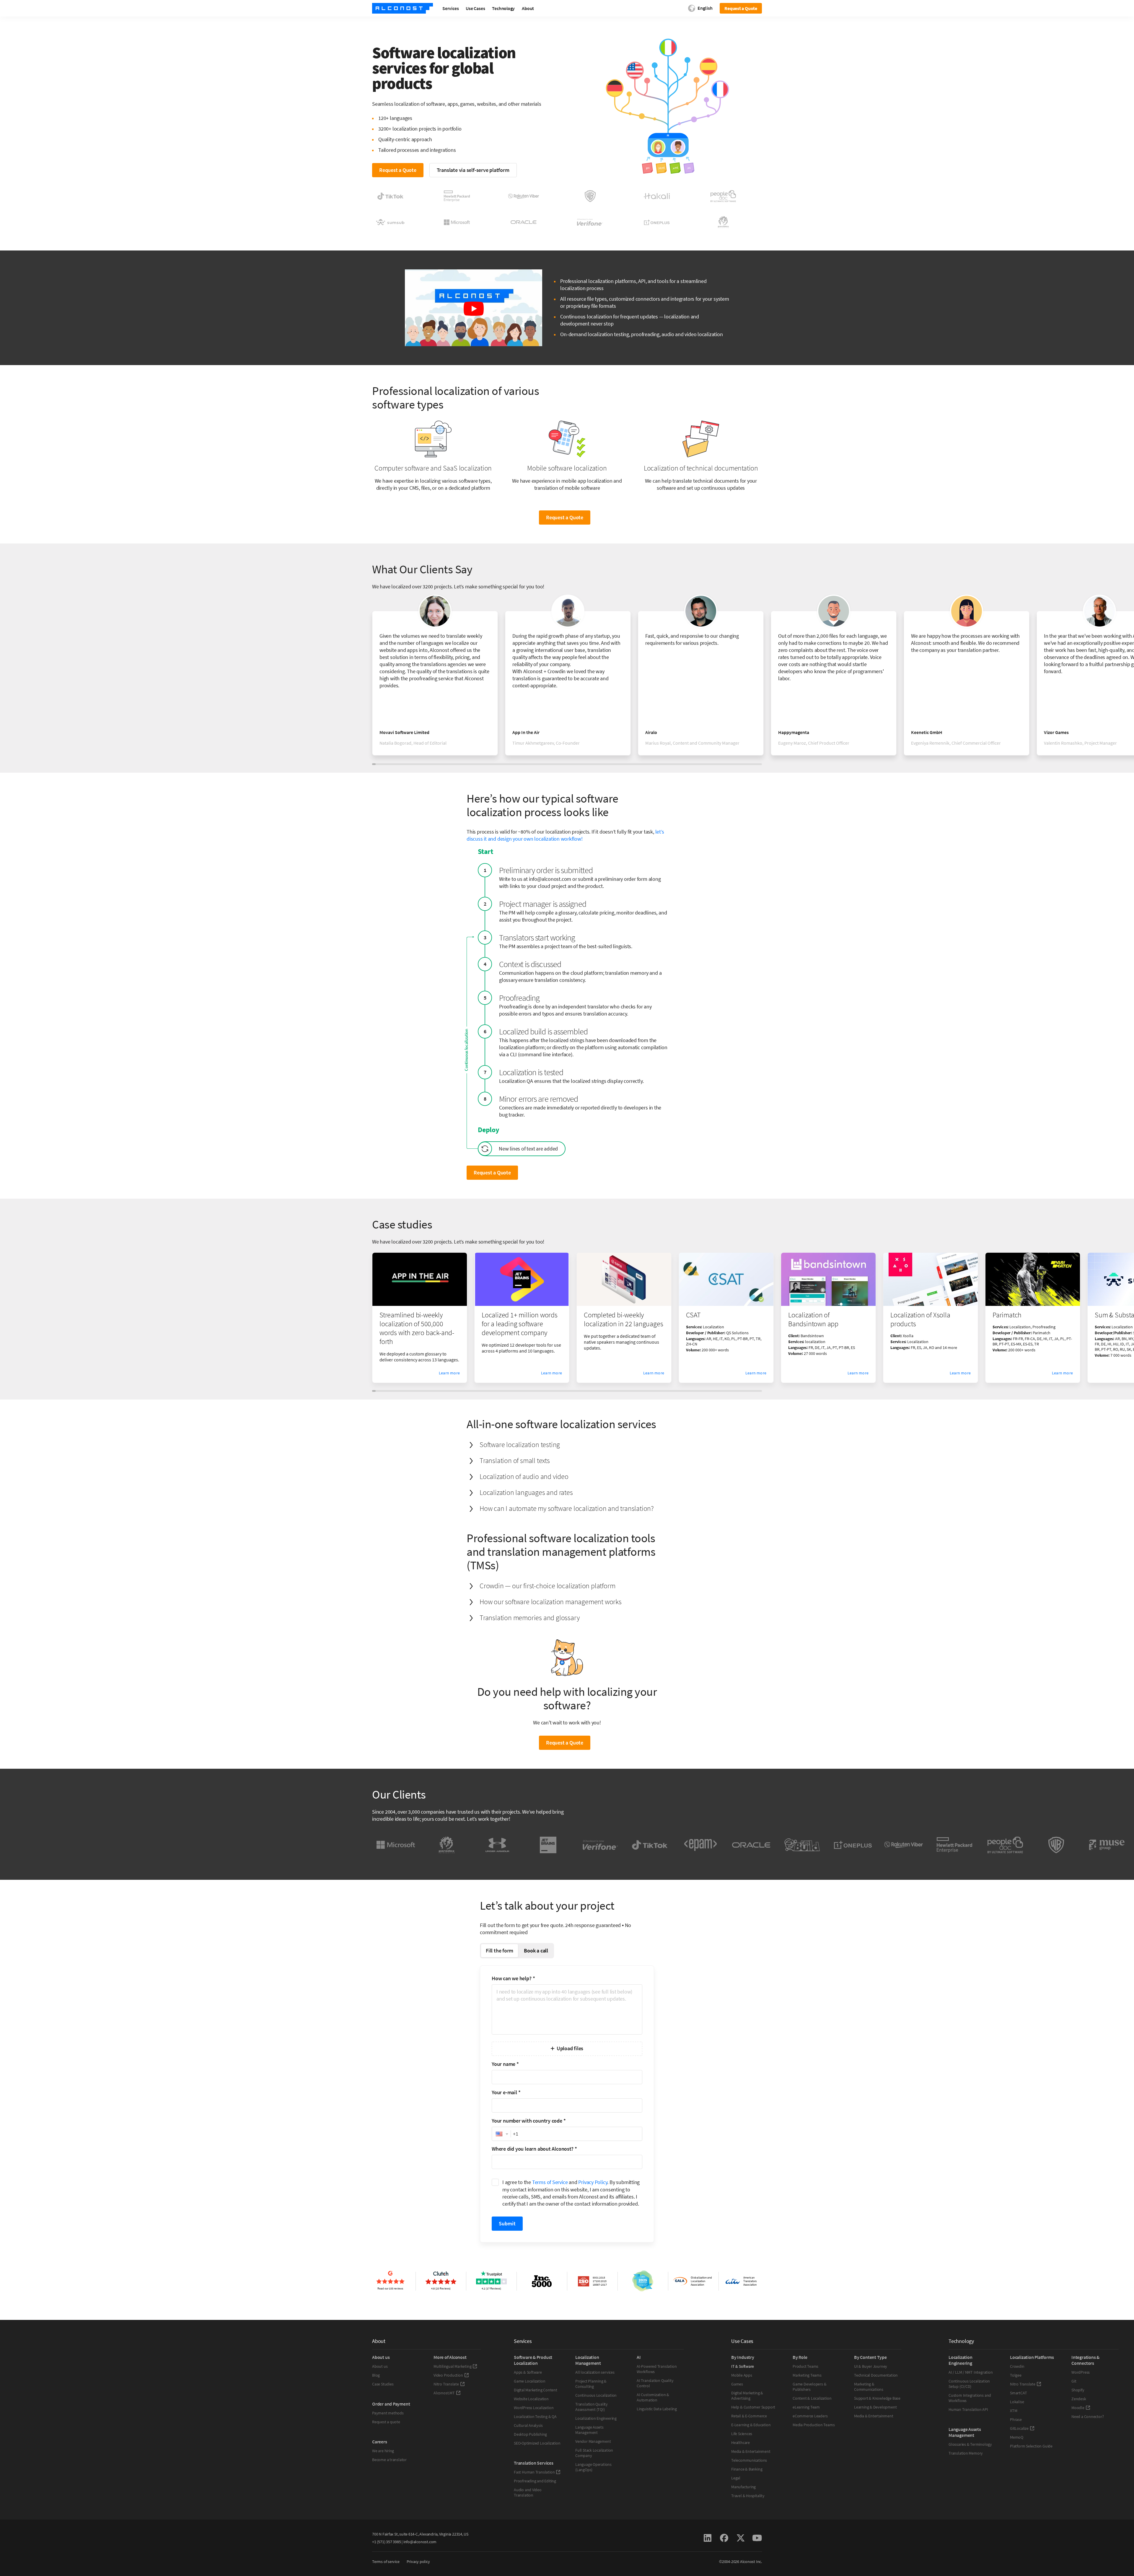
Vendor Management (593, 2441)
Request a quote (386, 2422)
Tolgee (1016, 2375)
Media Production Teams (814, 2425)
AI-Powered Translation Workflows (657, 2369)
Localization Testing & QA (535, 2416)
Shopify (1078, 2390)
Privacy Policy (593, 2182)
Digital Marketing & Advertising (747, 2396)
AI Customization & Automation (653, 2397)
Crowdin (1017, 2366)
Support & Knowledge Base (877, 2398)
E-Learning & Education (751, 2425)
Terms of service (386, 2562)
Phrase (1016, 2419)
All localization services (595, 2372)
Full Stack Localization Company (594, 2453)
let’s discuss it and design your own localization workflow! (565, 835)
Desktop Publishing (530, 2434)
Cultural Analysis (528, 2425)
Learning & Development (875, 2407)
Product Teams (805, 2366)
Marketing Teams (807, 2375)
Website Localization (531, 2399)
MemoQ (1017, 2437)
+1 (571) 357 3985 (386, 2542)
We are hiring (383, 2451)
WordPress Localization (534, 2408)
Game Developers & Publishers (809, 2387)
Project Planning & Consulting (591, 2384)
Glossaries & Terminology (970, 2444)
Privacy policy (418, 2562)
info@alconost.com (420, 2542)
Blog (376, 2375)
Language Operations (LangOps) (593, 2467)
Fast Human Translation (534, 2472)
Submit (507, 2223)
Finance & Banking (747, 2469)
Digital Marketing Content (536, 2390)
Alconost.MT (444, 2393)
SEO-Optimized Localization (537, 2443)
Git (1074, 2381)
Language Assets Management (589, 2430)
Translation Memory (966, 2453)
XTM (1014, 2411)
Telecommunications (749, 2460)
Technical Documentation (876, 2375)
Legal (736, 2478)
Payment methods (388, 2413)
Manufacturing (743, 2487)
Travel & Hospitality (748, 2496)
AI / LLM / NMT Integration (971, 2372)
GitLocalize (1019, 2428)
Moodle (1078, 2408)
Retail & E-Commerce (749, 2416)
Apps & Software (528, 2372)
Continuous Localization (596, 2395)
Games (737, 2384)
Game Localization (529, 2381)
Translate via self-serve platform (473, 170)
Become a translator (389, 2460)
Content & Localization (812, 2398)
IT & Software (743, 2366)
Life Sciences (742, 2434)
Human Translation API (968, 2409)
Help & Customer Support (753, 2407)
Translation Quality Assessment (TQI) (592, 2407)
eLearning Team (806, 2407)
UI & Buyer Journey (871, 2366)
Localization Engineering (596, 2418)
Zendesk (1079, 2399)
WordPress (1081, 2372)
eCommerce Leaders (810, 2416)
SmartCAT (1018, 2393)
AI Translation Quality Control (655, 2383)
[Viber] (904, 1845)
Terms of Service (550, 2182)
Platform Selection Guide (1031, 2446)
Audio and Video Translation (528, 2492)
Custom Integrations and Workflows (970, 2398)
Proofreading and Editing (535, 2481)
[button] (501, 2134)
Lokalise (1017, 2402)
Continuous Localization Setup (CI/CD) (969, 2384)
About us (380, 2366)
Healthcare (740, 2442)
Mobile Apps (742, 2375)
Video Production (448, 2375)
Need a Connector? (1087, 2416)
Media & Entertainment (751, 2451)
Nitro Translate (446, 2384)
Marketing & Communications (869, 2387)
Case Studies (383, 2384)
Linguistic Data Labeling (657, 2409)
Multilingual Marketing (452, 2366)
